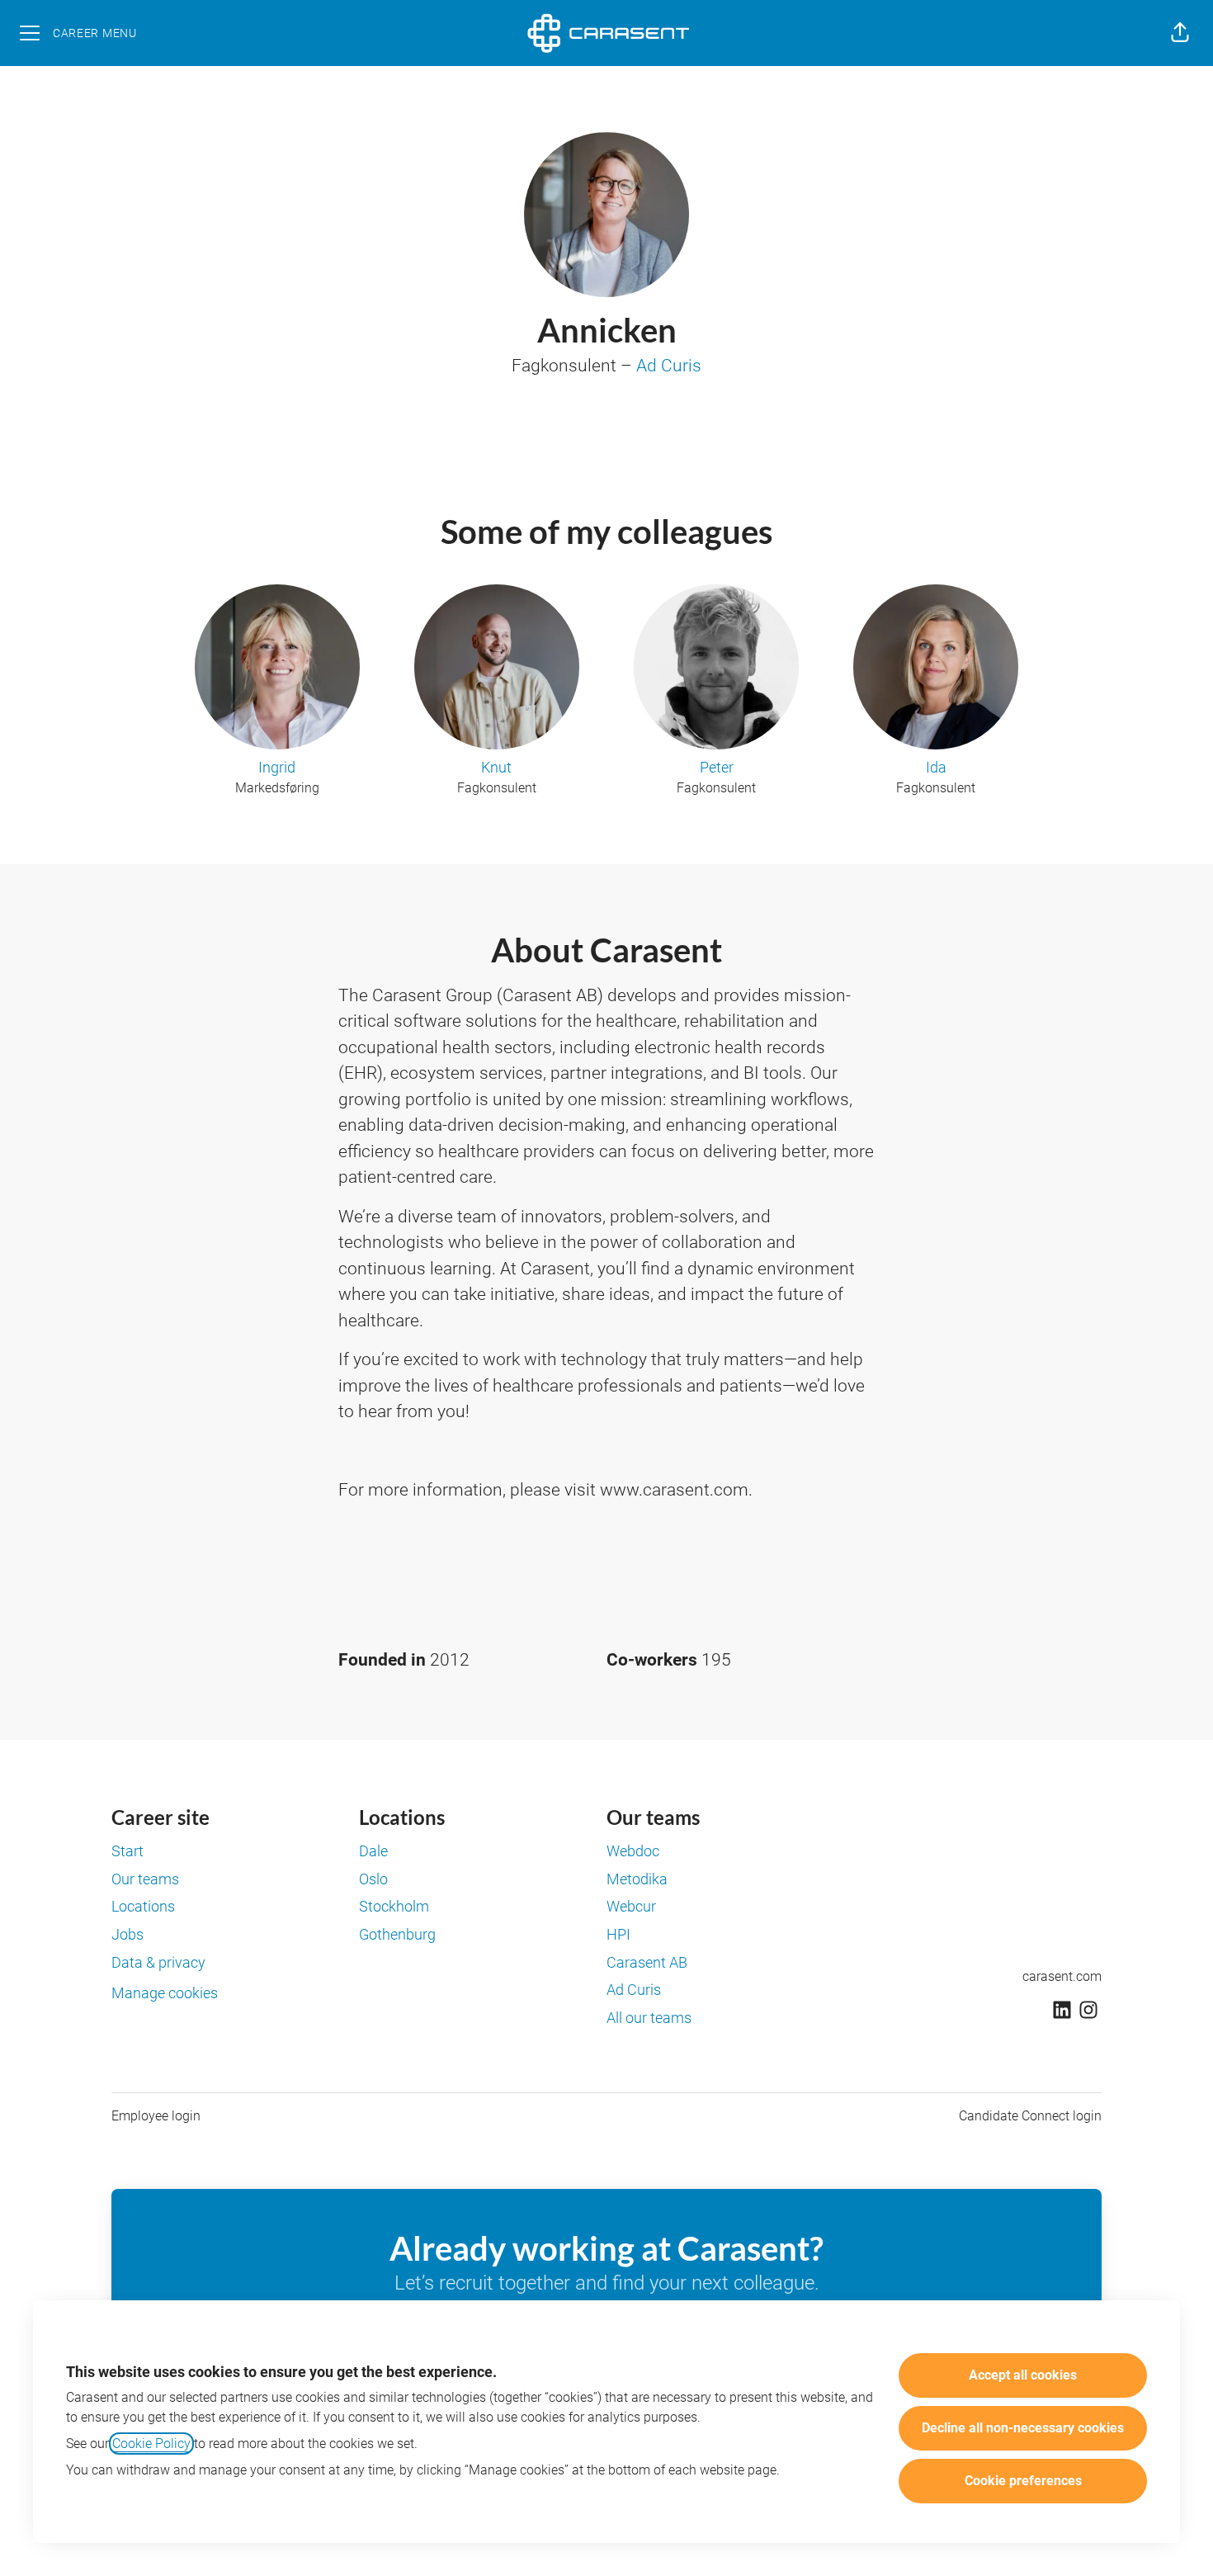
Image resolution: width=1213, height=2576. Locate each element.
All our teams (649, 2018)
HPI (618, 1934)
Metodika (637, 1879)
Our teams (145, 1879)
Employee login (156, 2116)
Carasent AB (647, 1962)
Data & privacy (158, 1962)
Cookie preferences (1023, 2481)
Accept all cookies (1023, 2375)
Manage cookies (165, 1993)
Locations (143, 1906)
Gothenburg (397, 1934)
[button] (1180, 33)
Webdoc (633, 1851)
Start (127, 1851)
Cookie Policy (151, 2444)
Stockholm (394, 1906)
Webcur (631, 1906)
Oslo (373, 1879)
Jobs (127, 1934)
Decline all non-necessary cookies (1023, 2428)
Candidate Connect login (1030, 2116)
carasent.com (1062, 1976)
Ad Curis (669, 366)
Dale (373, 1851)
